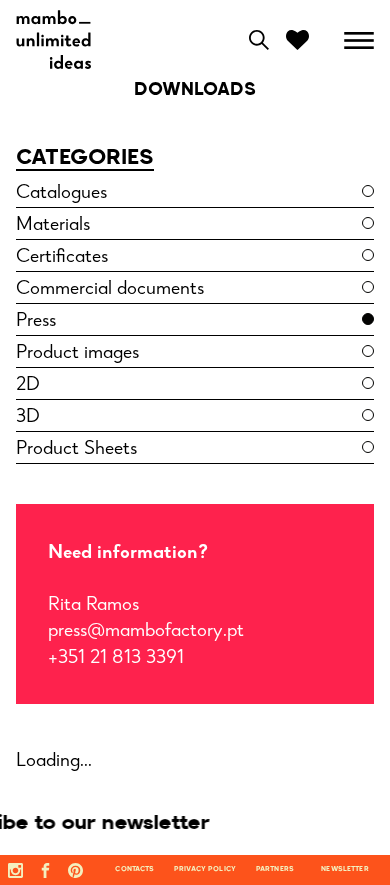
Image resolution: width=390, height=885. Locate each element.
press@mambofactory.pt (146, 632)
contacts (134, 869)
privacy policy (205, 869)
